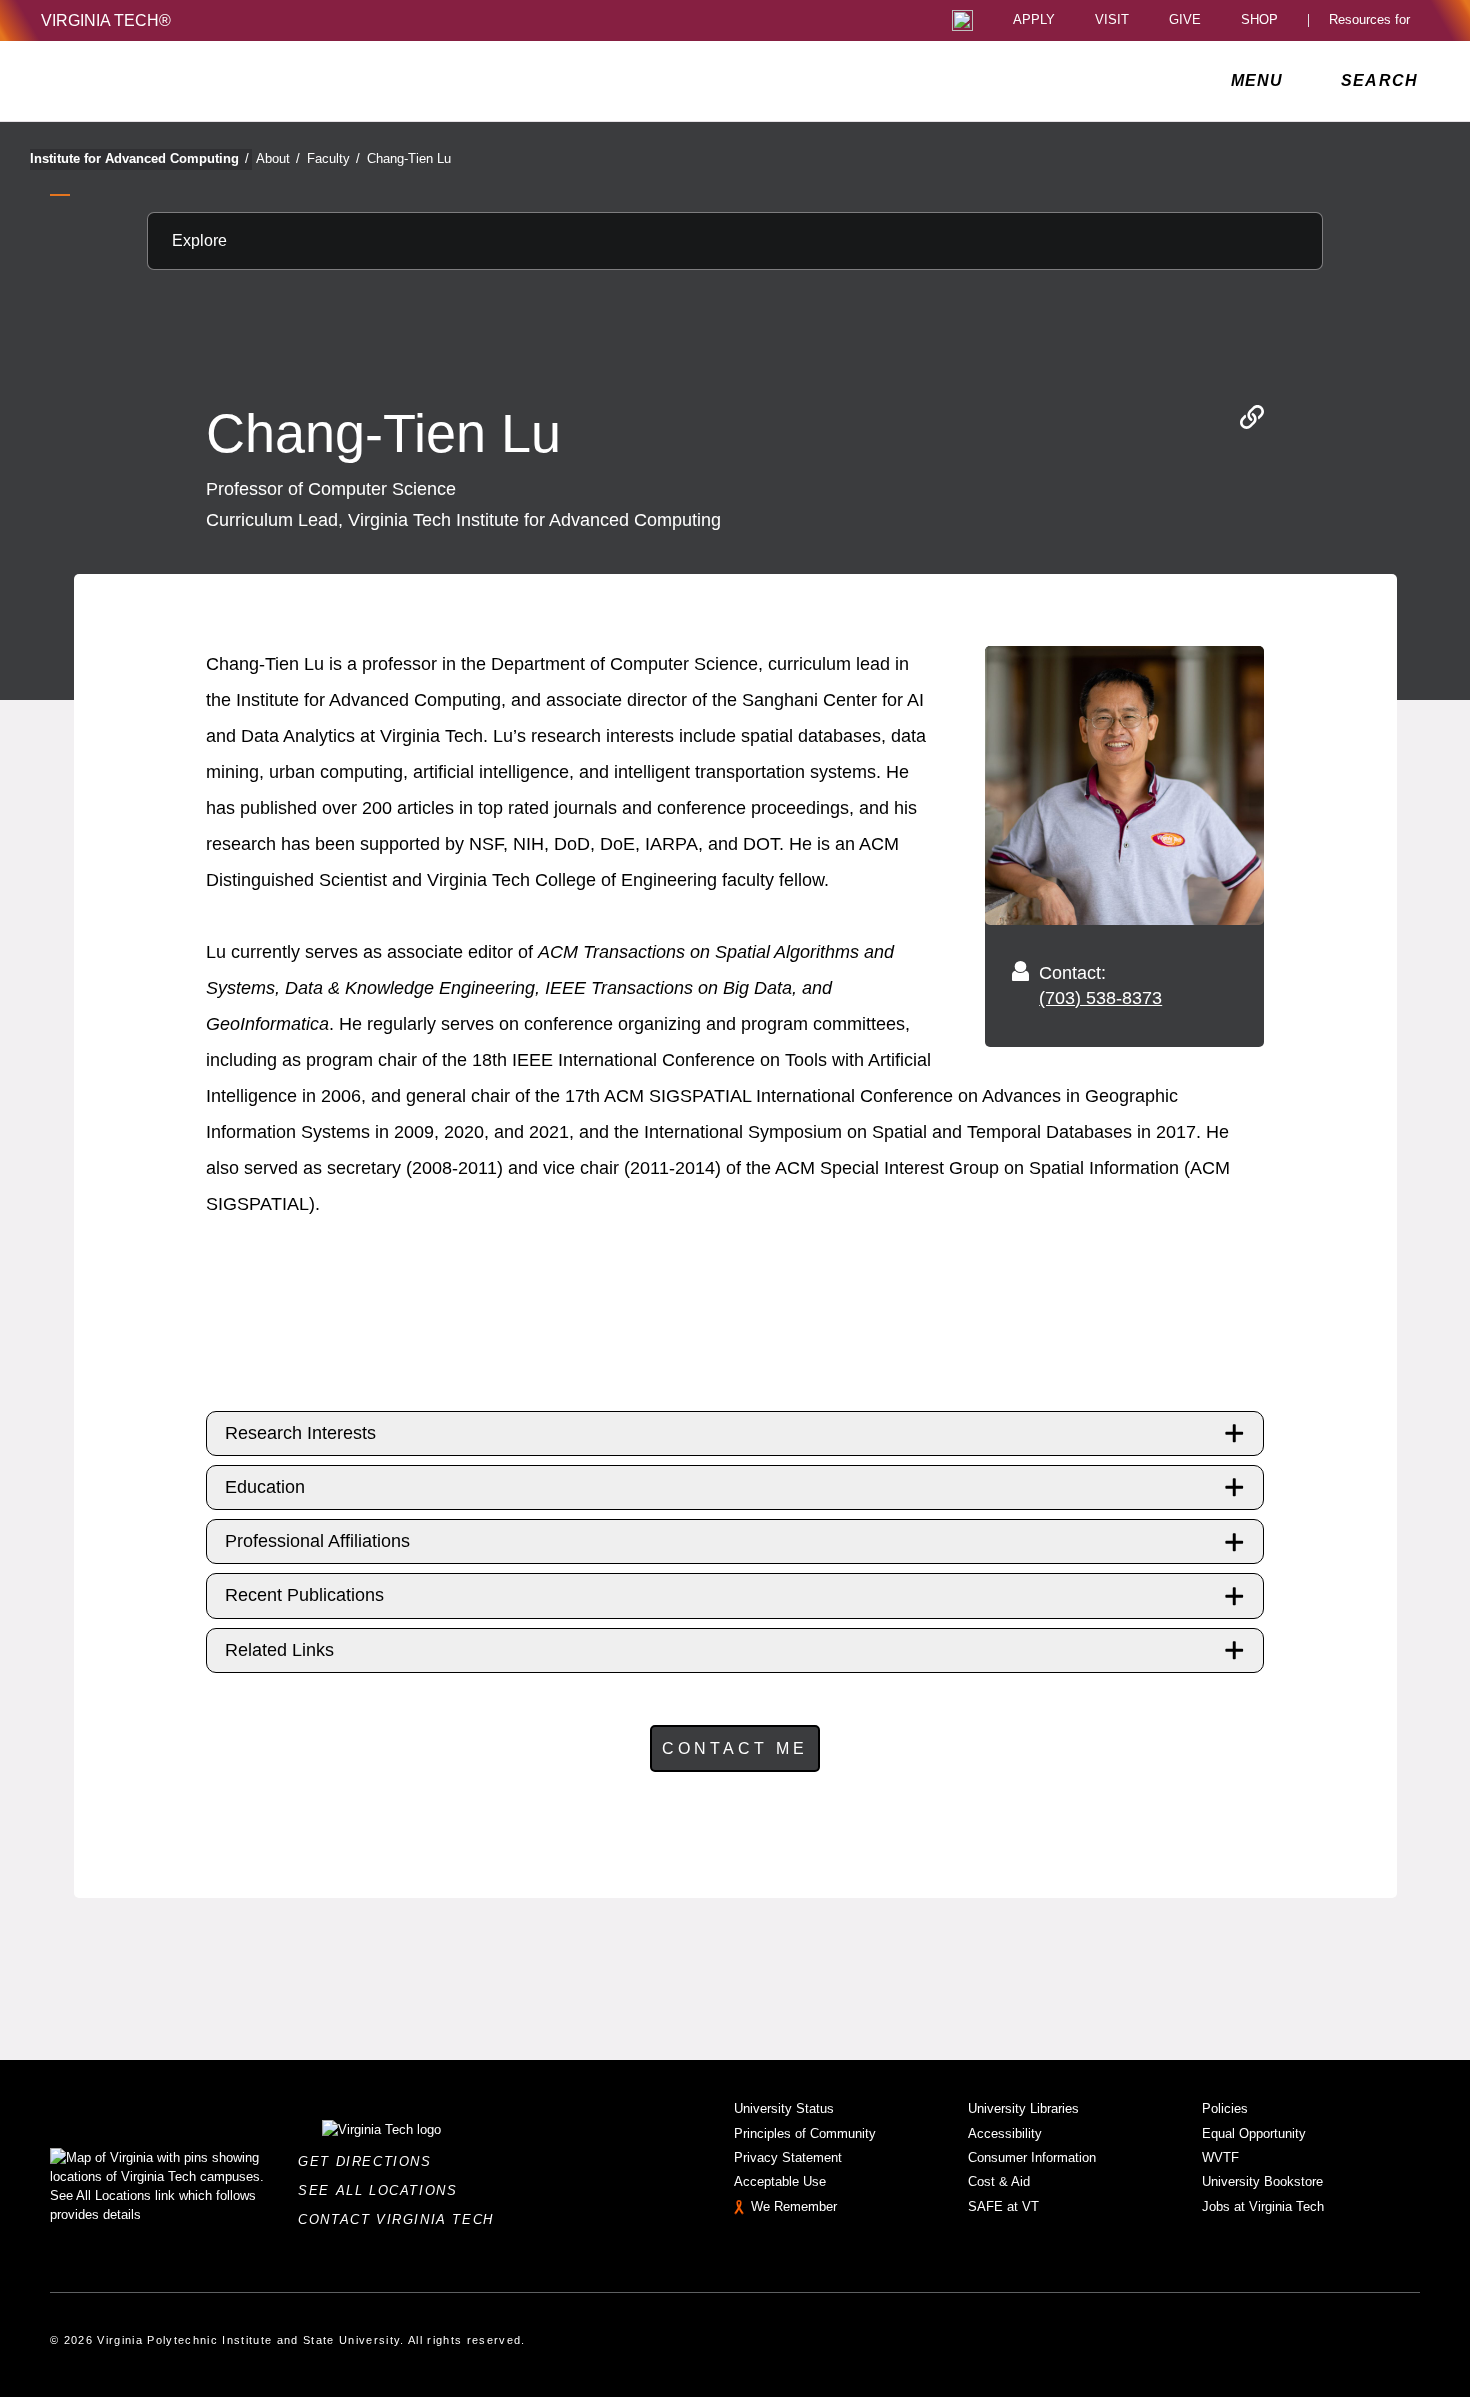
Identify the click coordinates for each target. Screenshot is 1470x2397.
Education (265, 1487)
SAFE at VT (1003, 2206)
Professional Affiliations (317, 1541)
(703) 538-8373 (1100, 998)
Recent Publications (304, 1595)
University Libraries (1023, 2108)
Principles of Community (805, 2133)
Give (1185, 20)
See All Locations (383, 2190)
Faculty (333, 158)
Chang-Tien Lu (409, 158)
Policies (1225, 2108)
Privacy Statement (788, 2157)
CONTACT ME (735, 1748)
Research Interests (300, 1433)
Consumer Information (1032, 2157)
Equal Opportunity (1254, 2133)
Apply (1034, 20)
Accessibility (1005, 2133)
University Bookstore (1262, 2181)
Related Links (279, 1650)
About (278, 158)
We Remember (794, 2206)
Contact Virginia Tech (401, 2219)
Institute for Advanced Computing (139, 158)
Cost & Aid (999, 2181)
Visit (1112, 20)
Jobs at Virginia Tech (1263, 2206)
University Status (784, 2108)
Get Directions (370, 2161)
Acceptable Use (780, 2181)
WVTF (1220, 2157)
